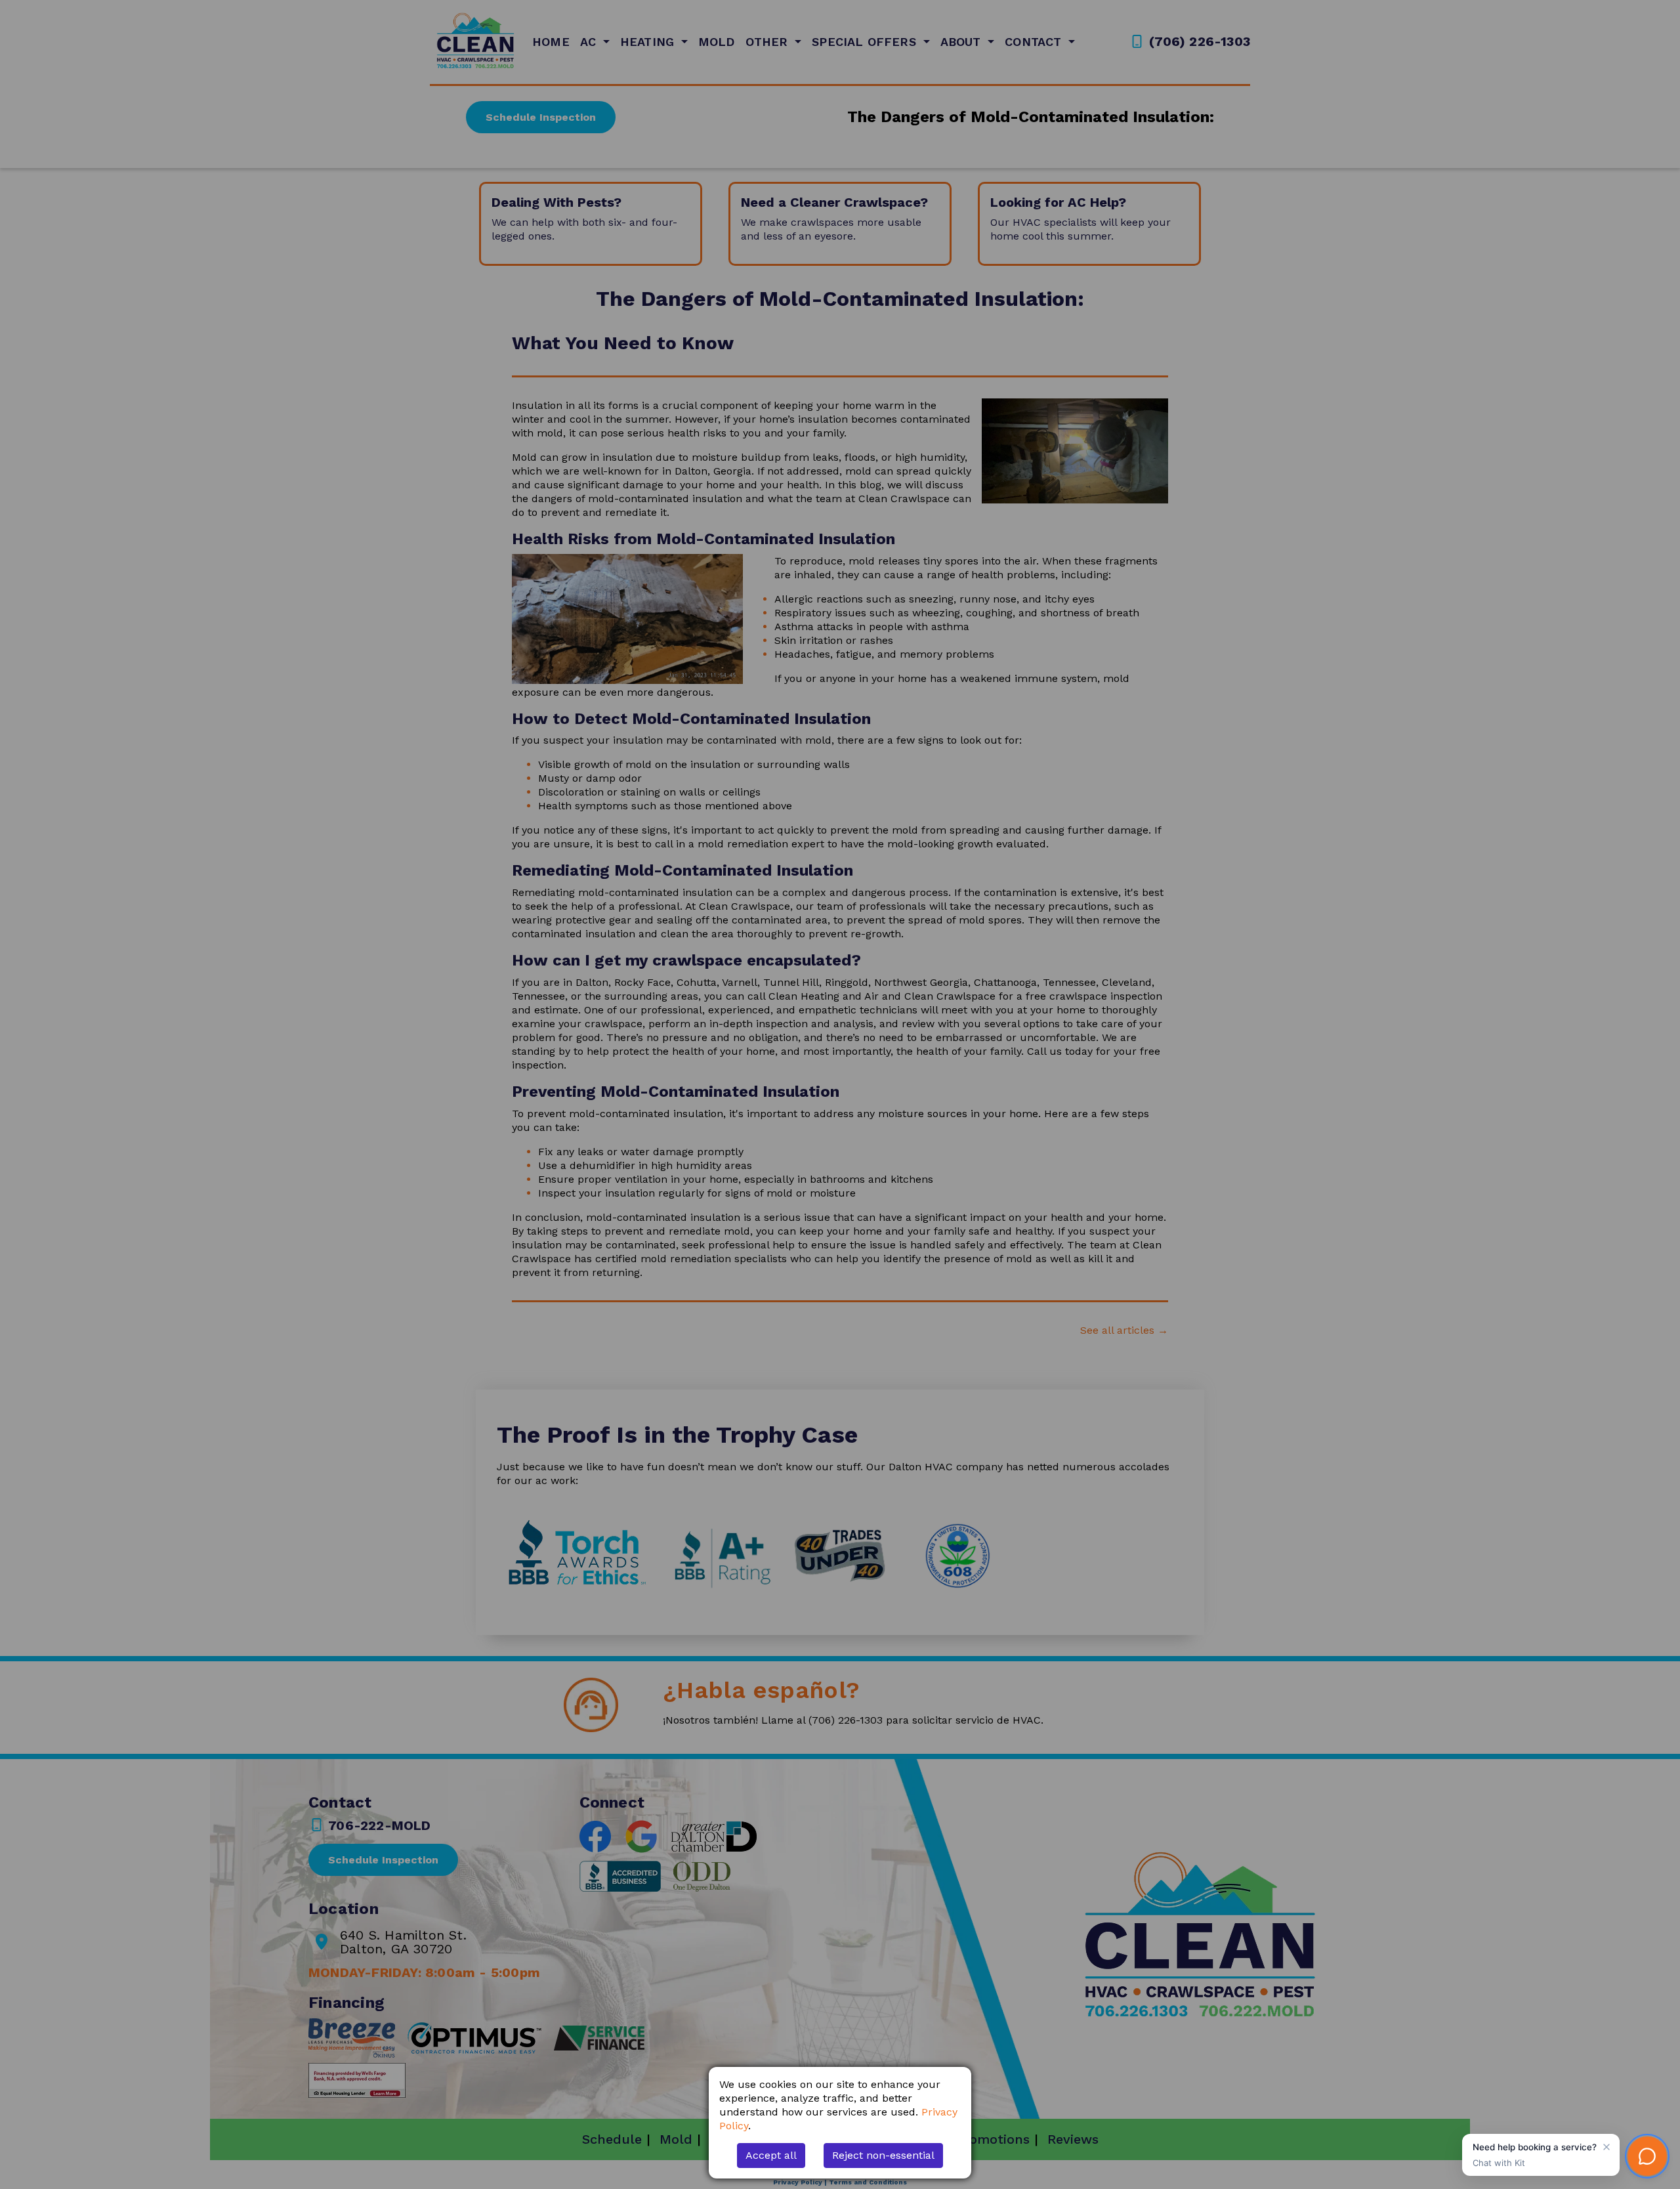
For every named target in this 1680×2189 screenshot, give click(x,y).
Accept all (771, 2155)
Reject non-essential (883, 2155)
